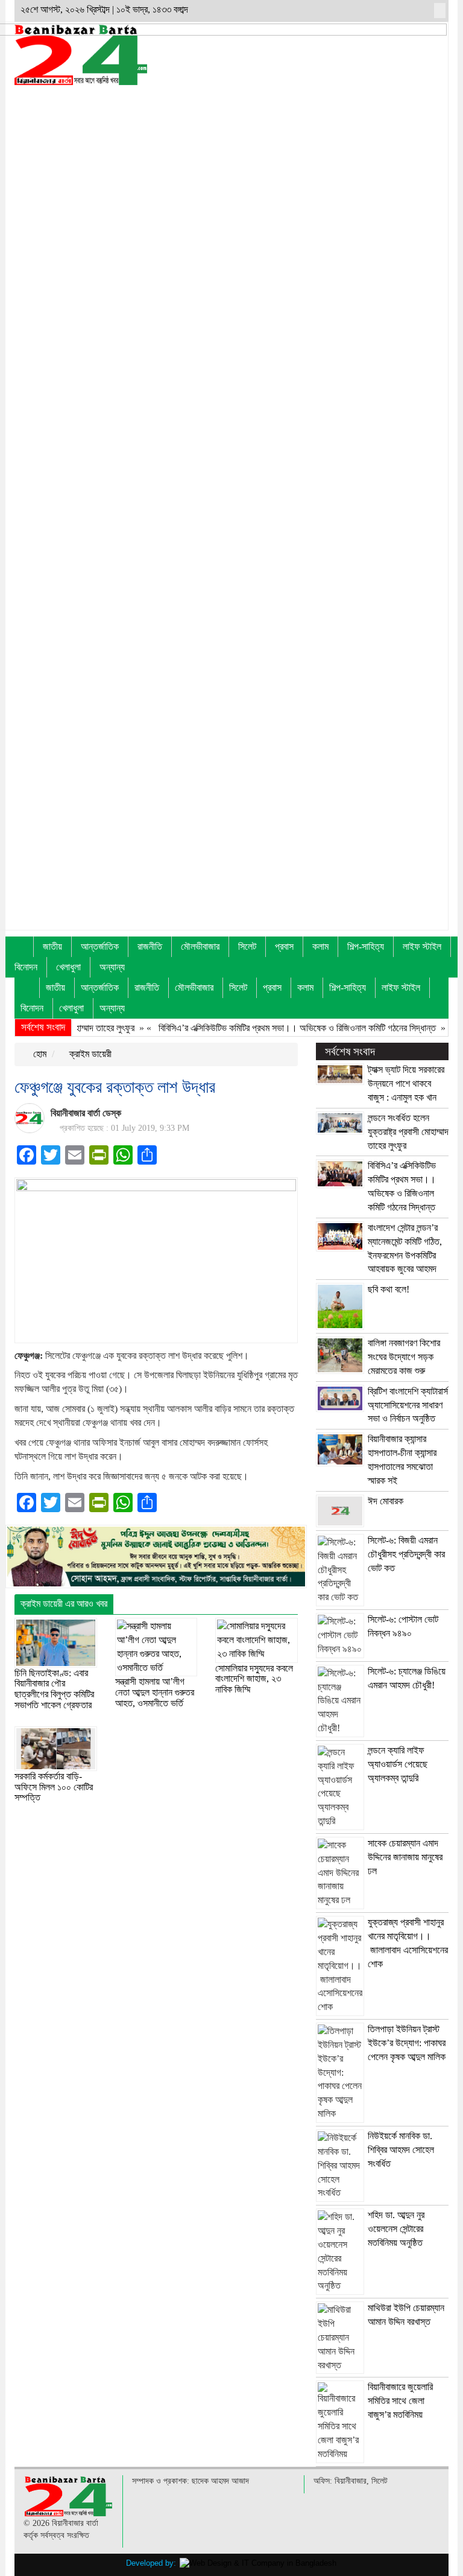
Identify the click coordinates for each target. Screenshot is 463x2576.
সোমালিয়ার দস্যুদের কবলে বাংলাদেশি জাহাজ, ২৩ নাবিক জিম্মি (254, 1679)
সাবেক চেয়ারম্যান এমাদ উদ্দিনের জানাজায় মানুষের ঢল (405, 1857)
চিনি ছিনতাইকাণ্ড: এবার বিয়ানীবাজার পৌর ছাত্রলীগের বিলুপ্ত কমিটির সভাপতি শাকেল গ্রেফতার (54, 1689)
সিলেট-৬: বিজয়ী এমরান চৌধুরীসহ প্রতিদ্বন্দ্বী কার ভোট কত (406, 1554)
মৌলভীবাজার (200, 946)
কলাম (320, 946)
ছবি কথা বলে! (389, 1289)
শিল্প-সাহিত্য (366, 946)
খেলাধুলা (68, 967)
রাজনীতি (150, 946)
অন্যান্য (112, 967)
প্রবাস (284, 946)
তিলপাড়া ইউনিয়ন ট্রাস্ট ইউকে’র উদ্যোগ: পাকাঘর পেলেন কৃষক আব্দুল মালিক (407, 2043)
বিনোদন (26, 967)
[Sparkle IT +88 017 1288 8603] (258, 2563)
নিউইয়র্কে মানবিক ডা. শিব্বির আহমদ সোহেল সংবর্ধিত (401, 2150)
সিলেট (247, 946)
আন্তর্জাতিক (100, 946)
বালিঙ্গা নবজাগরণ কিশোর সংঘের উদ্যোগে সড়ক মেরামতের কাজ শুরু (404, 1357)
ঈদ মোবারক (386, 1501)
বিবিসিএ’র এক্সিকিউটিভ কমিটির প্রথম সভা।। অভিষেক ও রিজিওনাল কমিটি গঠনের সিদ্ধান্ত (272, 1028)
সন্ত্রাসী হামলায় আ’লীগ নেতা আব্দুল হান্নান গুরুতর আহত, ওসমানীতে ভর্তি (155, 1692)
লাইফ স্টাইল (422, 946)
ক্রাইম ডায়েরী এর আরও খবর (64, 1604)
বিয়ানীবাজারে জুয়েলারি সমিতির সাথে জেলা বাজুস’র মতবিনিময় (400, 2401)
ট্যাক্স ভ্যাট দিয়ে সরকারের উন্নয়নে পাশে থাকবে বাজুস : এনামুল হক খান (406, 1083)
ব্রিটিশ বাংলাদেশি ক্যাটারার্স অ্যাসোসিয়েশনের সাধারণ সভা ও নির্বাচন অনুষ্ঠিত (408, 1405)
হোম (39, 1054)
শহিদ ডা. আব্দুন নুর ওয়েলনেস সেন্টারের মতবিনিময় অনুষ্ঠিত (396, 2229)
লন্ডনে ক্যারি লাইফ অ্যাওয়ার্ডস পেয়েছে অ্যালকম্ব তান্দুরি (398, 1764)
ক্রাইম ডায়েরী (89, 1054)
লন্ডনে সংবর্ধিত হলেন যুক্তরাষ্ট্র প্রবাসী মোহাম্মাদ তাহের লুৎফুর (408, 1132)
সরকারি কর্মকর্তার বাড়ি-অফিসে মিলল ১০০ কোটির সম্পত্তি (54, 1787)
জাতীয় (52, 946)
